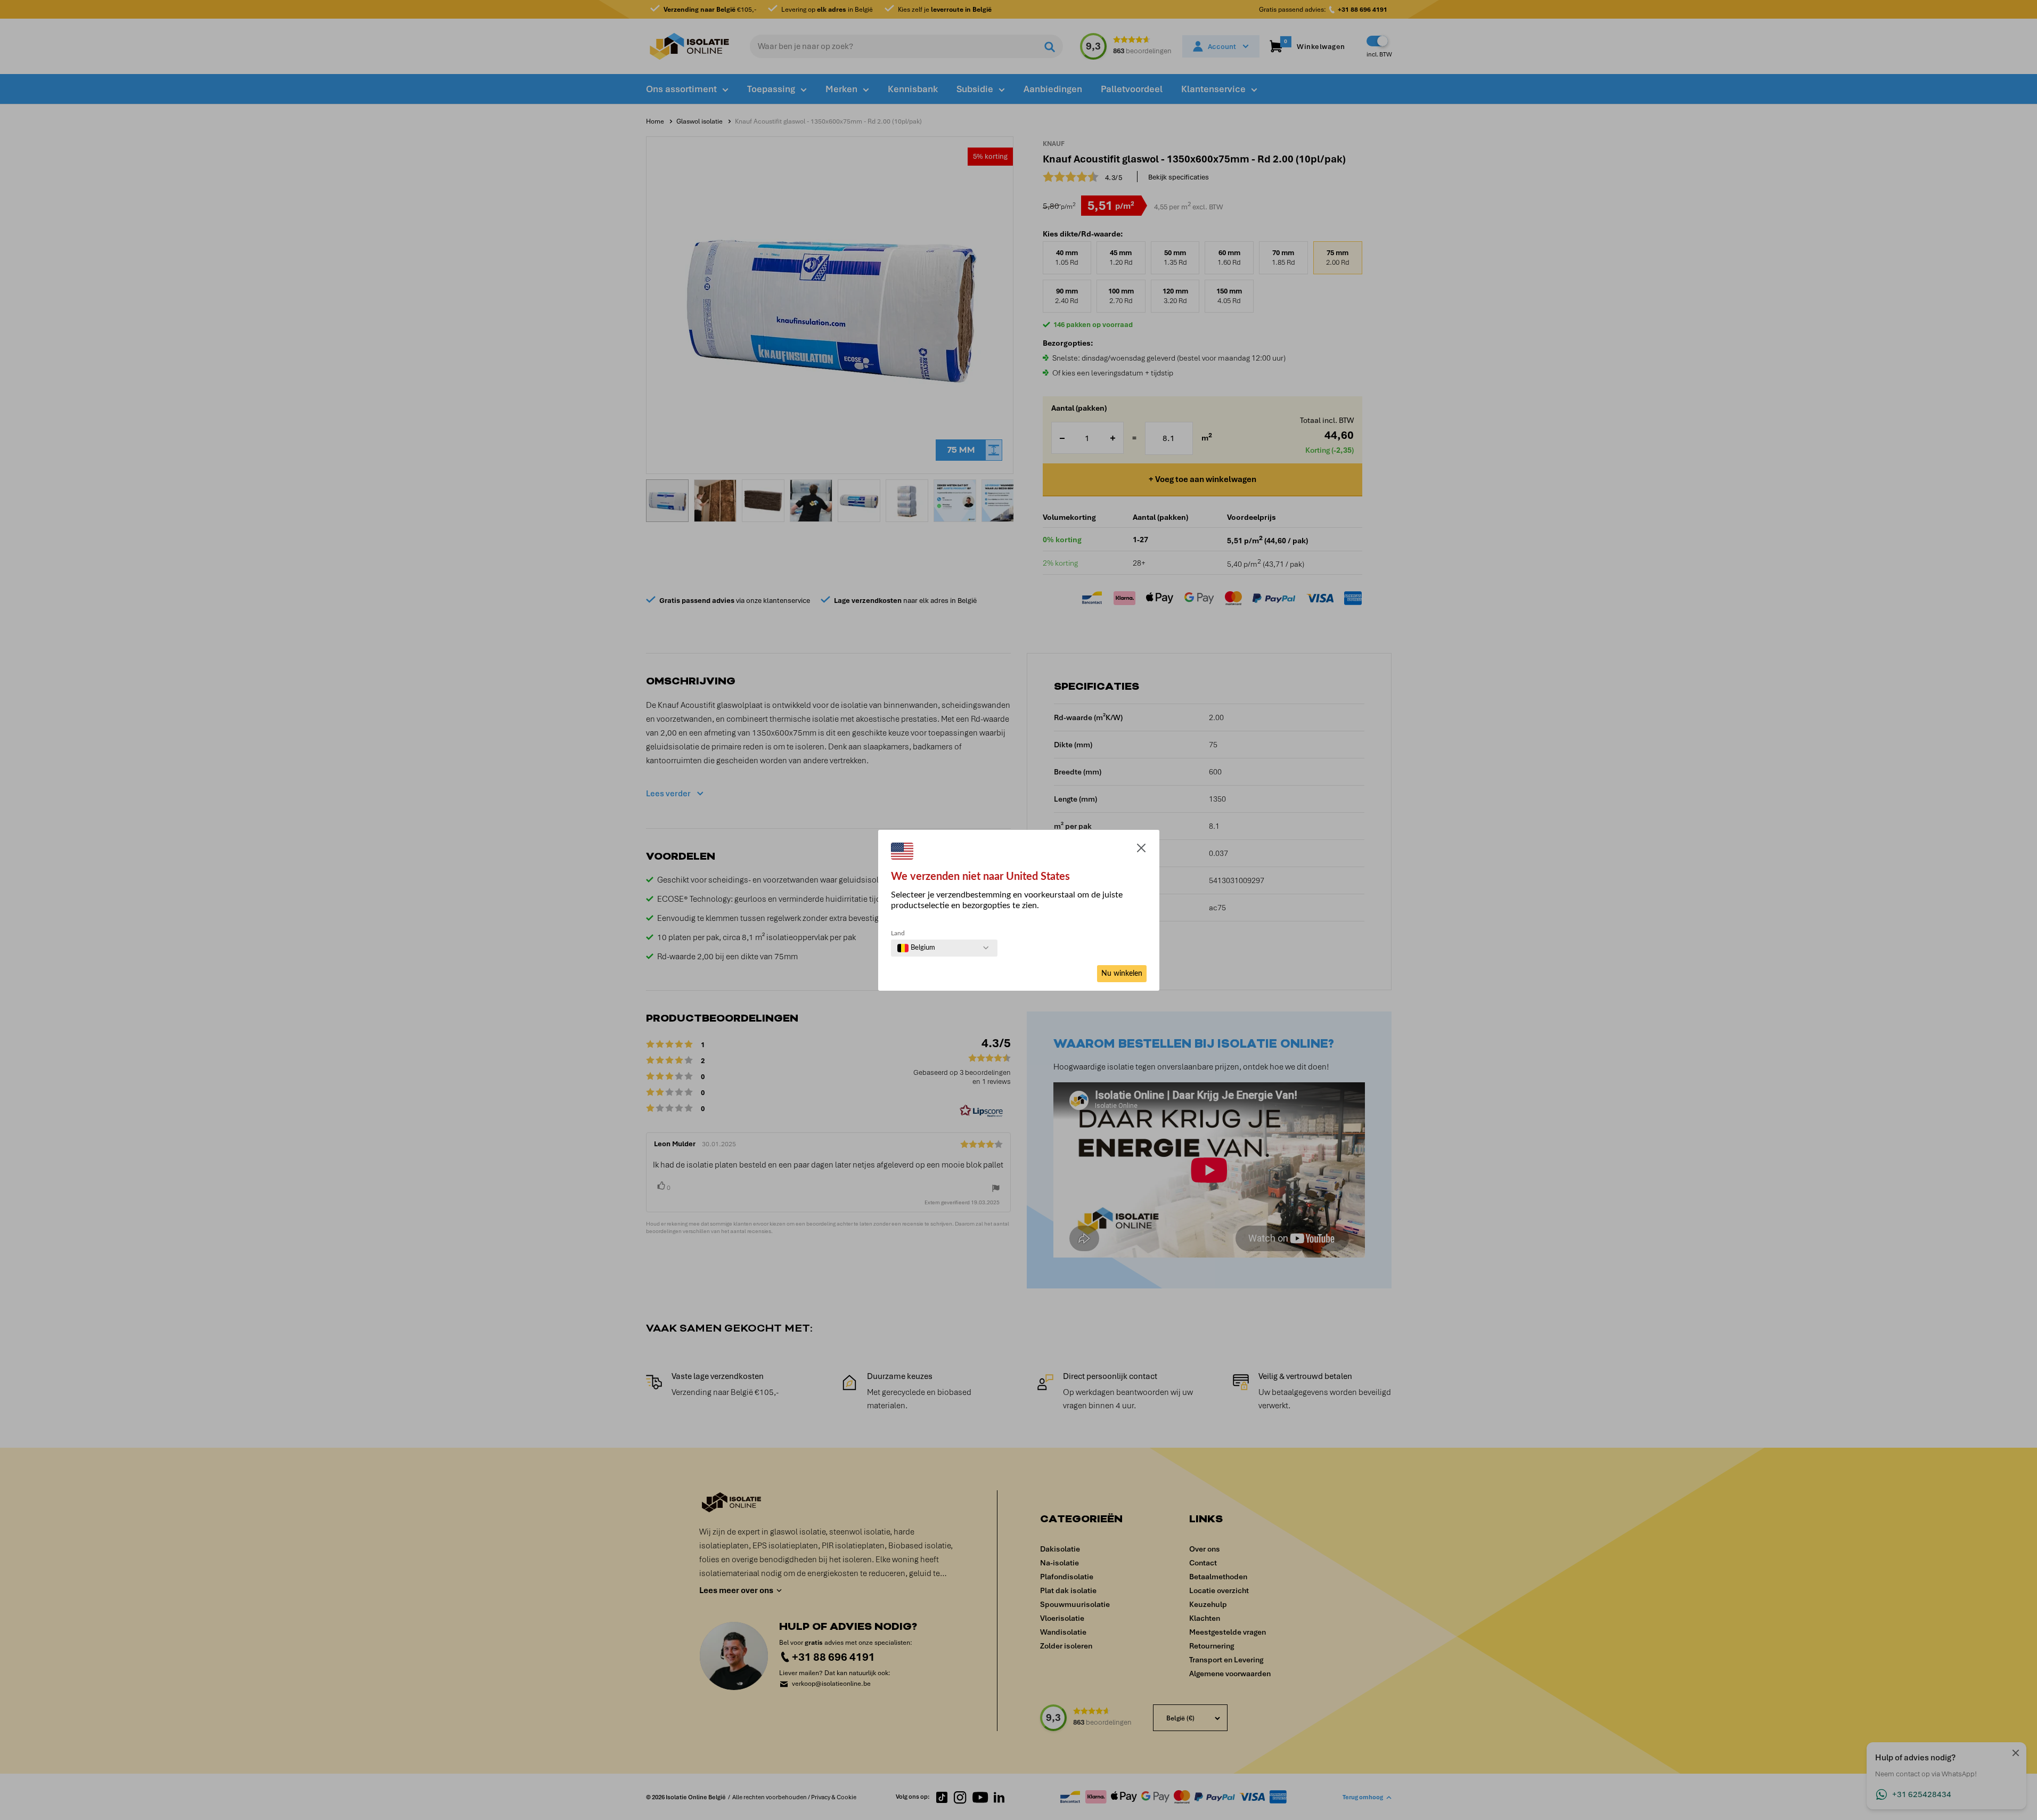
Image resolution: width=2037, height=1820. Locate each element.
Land (898, 933)
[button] (1141, 850)
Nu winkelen (1122, 974)
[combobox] (916, 948)
